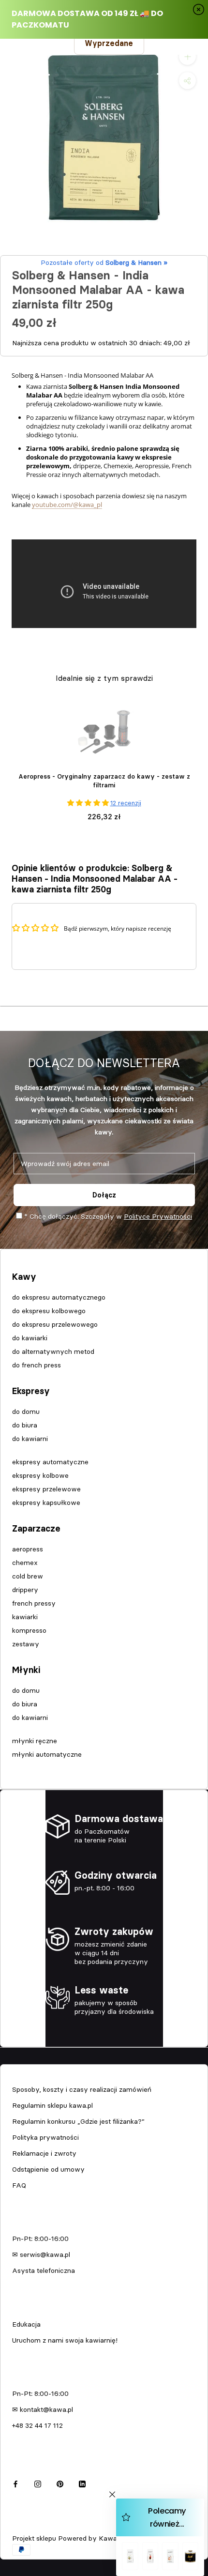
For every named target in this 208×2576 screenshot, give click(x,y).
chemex (25, 1563)
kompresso (29, 1630)
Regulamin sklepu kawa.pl (52, 2105)
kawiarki (25, 1617)
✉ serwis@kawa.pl (41, 2254)
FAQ (19, 2185)
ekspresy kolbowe (40, 1475)
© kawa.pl (26, 2525)
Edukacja (26, 2324)
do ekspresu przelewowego (55, 1324)
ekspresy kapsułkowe (46, 1503)
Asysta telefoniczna (44, 2270)
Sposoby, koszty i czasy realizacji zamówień (82, 2089)
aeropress (28, 1549)
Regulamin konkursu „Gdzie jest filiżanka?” (78, 2121)
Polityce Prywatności (158, 1216)
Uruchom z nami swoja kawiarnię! (65, 2340)
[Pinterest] (60, 2483)
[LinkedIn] (82, 2483)
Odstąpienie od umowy (48, 2169)
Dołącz (104, 1195)
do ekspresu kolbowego (49, 1311)
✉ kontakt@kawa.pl (43, 2409)
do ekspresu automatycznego (59, 1297)
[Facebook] (15, 2483)
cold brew (28, 1576)
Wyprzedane (109, 43)
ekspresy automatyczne (50, 1462)
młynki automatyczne (47, 1754)
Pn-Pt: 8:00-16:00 (40, 2239)
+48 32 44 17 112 (37, 2425)
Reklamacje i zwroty (44, 2153)
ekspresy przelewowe (46, 1489)
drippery (25, 1590)
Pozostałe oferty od (104, 262)
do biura (25, 1425)
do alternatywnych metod (53, 1351)
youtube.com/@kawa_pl (67, 505)
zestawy (26, 1644)
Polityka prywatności (45, 2137)
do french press (37, 1365)
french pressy (34, 1603)
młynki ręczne (35, 1741)
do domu (26, 1411)
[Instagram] (38, 2483)
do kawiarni (30, 1439)
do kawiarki (30, 1338)
